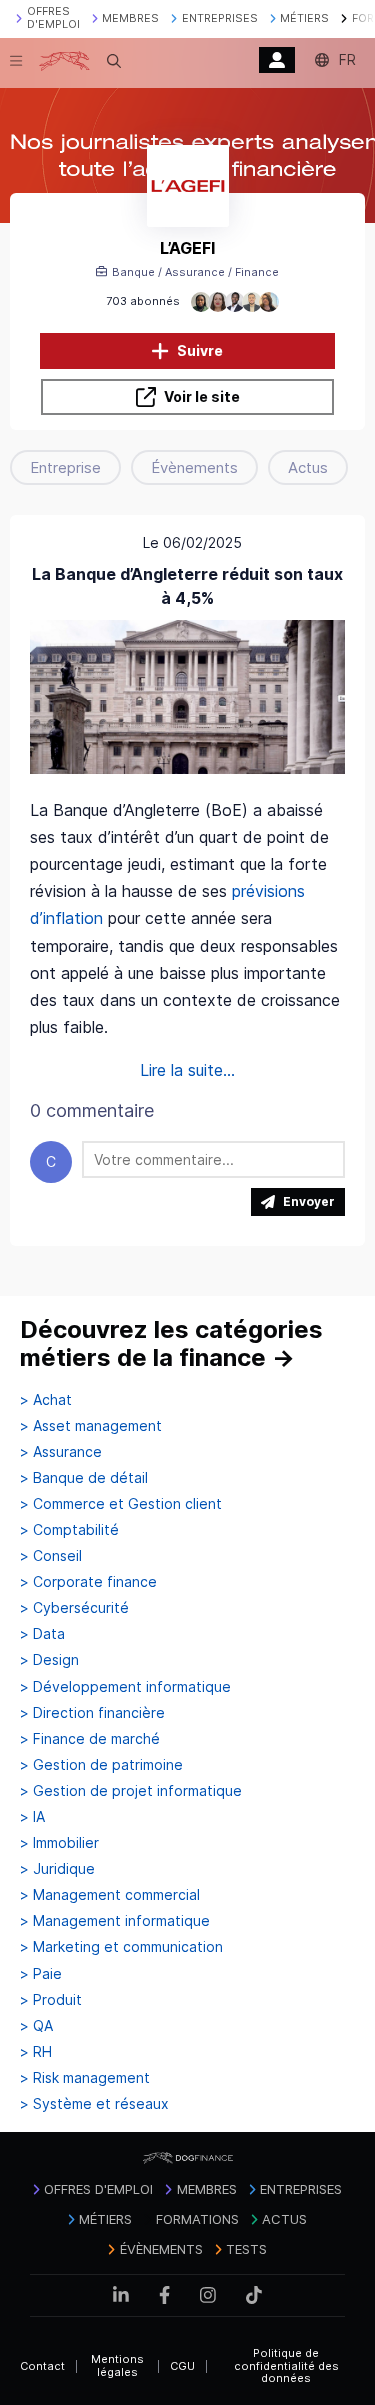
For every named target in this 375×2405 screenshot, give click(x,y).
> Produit (51, 2000)
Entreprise (65, 467)
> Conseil (51, 1556)
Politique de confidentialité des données (286, 2365)
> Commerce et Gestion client (121, 1504)
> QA (36, 2026)
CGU (182, 2366)
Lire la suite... (187, 1070)
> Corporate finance (88, 1582)
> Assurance (61, 1452)
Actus (308, 467)
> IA (32, 1817)
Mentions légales (117, 2365)
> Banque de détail (84, 1478)
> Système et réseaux (94, 2104)
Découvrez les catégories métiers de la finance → (171, 1343)
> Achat (46, 1400)
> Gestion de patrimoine (101, 1765)
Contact (42, 2366)
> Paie (41, 1974)
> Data (42, 1634)
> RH (36, 2052)
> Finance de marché (90, 1739)
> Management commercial (110, 1895)
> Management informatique (115, 1921)
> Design (49, 1660)
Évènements (194, 467)
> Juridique (57, 1869)
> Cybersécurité (74, 1608)
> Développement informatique (125, 1687)
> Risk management (85, 2078)
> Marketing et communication (121, 1947)
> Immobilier (59, 1843)
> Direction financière (92, 1713)
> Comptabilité (69, 1530)
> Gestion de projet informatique (131, 1791)
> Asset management (91, 1426)
